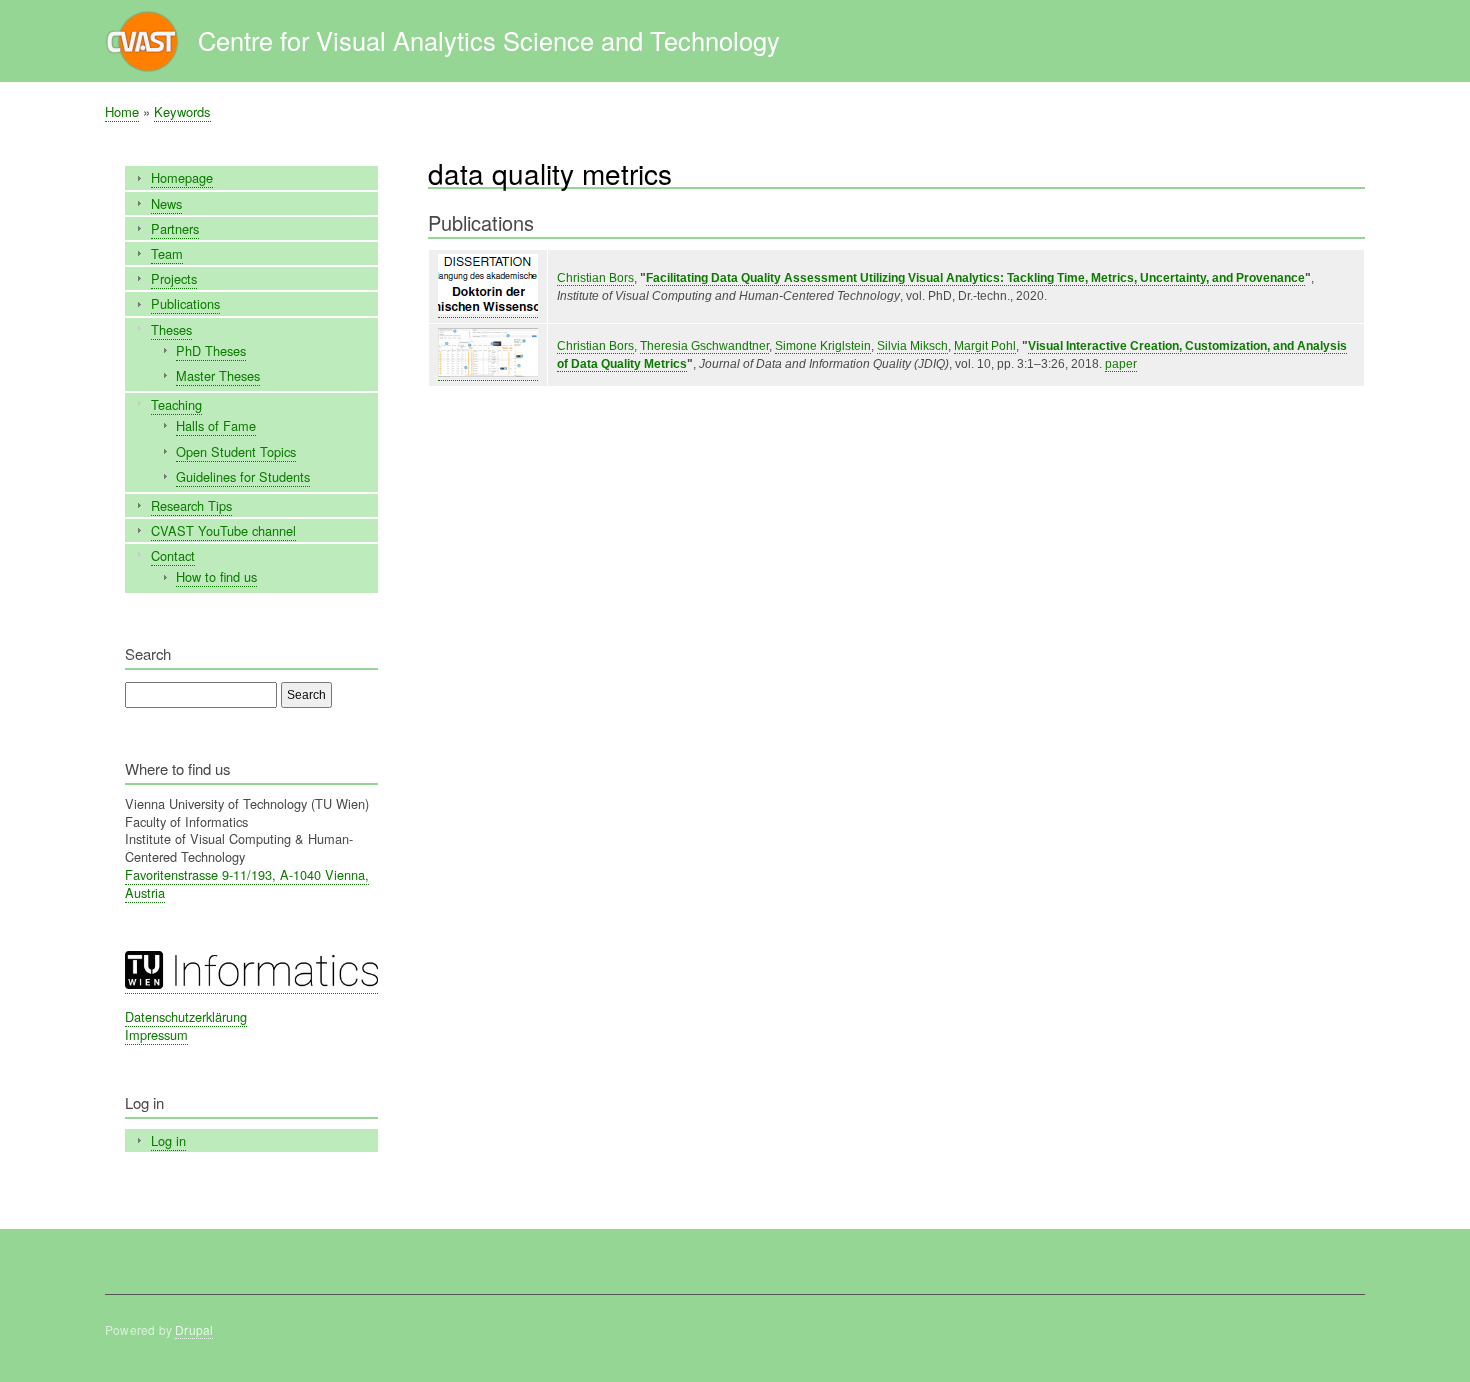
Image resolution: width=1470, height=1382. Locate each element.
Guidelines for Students (243, 476)
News (166, 203)
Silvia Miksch (912, 346)
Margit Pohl (985, 346)
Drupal (194, 1329)
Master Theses (218, 375)
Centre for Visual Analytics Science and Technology (489, 40)
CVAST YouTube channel (223, 530)
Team (167, 253)
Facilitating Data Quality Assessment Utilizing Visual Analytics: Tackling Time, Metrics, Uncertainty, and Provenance (975, 278)
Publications (185, 303)
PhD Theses (211, 350)
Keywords (182, 111)
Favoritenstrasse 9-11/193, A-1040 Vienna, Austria (247, 883)
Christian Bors (595, 278)
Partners (175, 228)
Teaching (176, 404)
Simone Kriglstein (823, 346)
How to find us (216, 576)
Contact (173, 555)
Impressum (156, 1034)
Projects (174, 278)
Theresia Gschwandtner (704, 346)
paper (1121, 364)
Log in (168, 1140)
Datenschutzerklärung (186, 1016)
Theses (171, 329)
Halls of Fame (216, 425)
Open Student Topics (236, 451)
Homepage (182, 177)
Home (122, 111)
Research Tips (191, 505)
